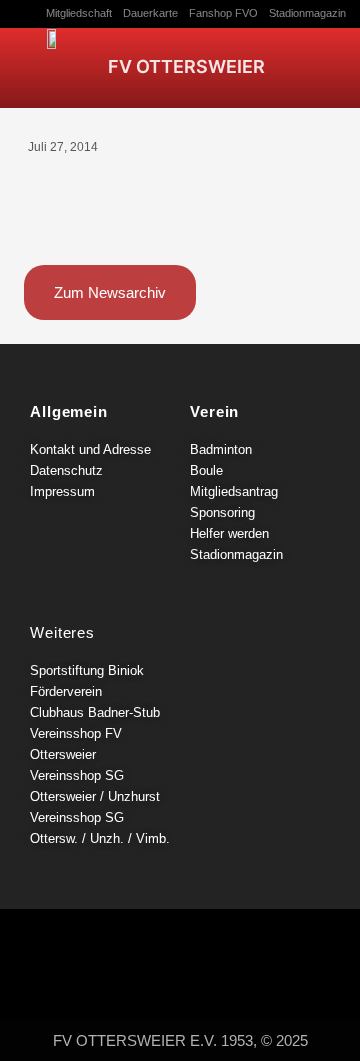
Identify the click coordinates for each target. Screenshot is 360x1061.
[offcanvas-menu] (330, 58)
